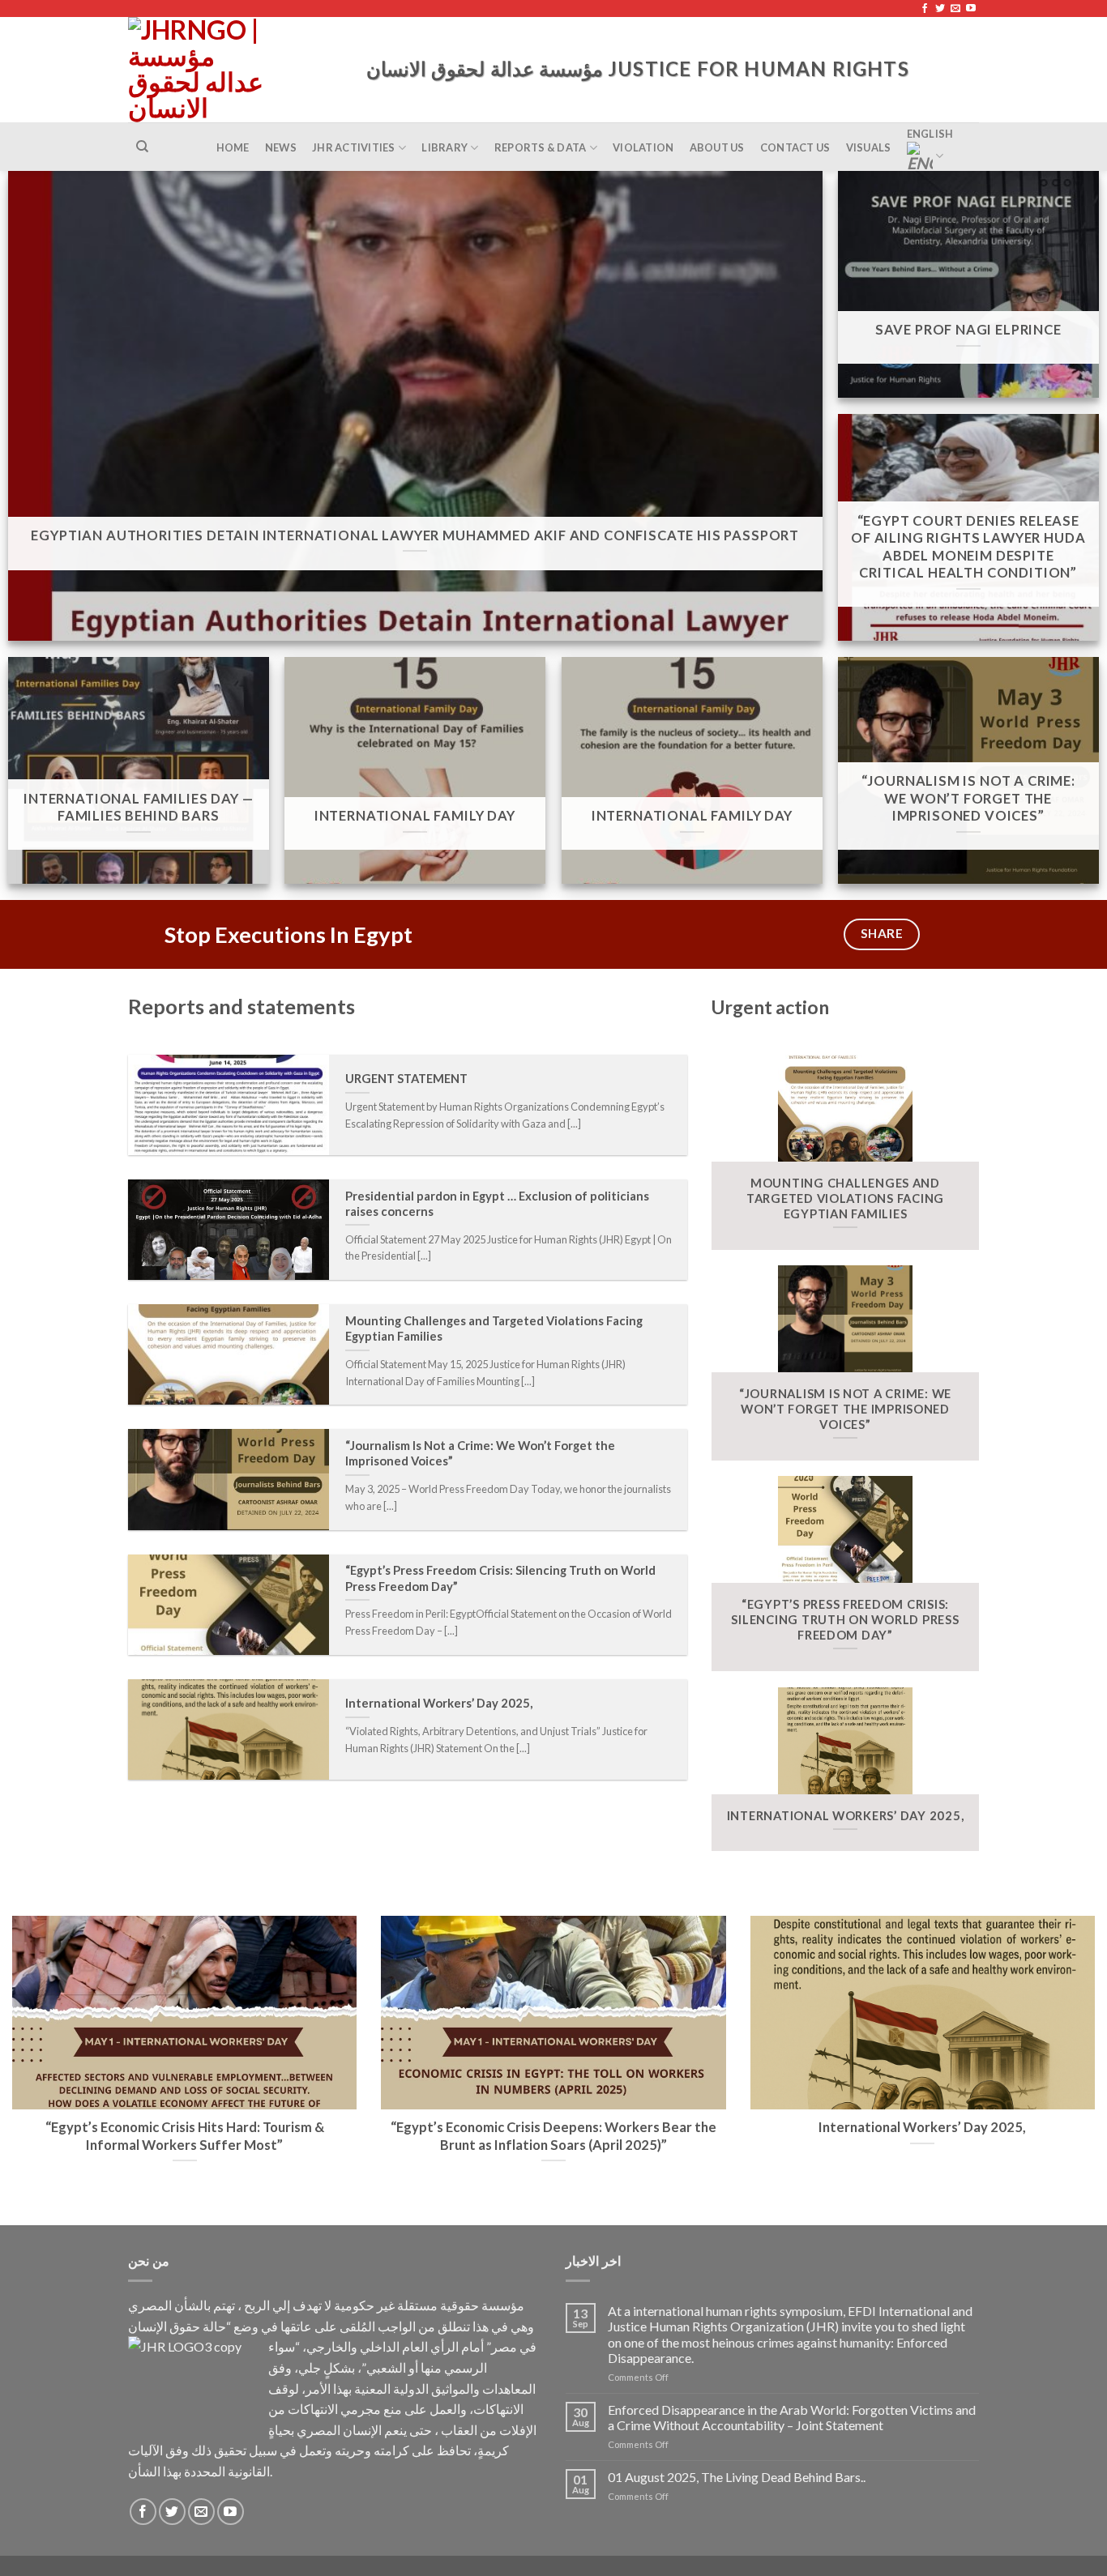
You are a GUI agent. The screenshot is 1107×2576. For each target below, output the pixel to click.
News (281, 147)
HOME (233, 147)
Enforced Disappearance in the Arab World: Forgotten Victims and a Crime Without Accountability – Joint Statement (792, 2417)
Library (445, 147)
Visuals (869, 147)
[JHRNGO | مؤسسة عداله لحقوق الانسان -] (200, 70)
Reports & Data (541, 147)
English (930, 134)
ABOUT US (717, 147)
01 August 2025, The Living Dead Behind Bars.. (737, 2477)
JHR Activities (354, 147)
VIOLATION (643, 147)
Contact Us (795, 147)
